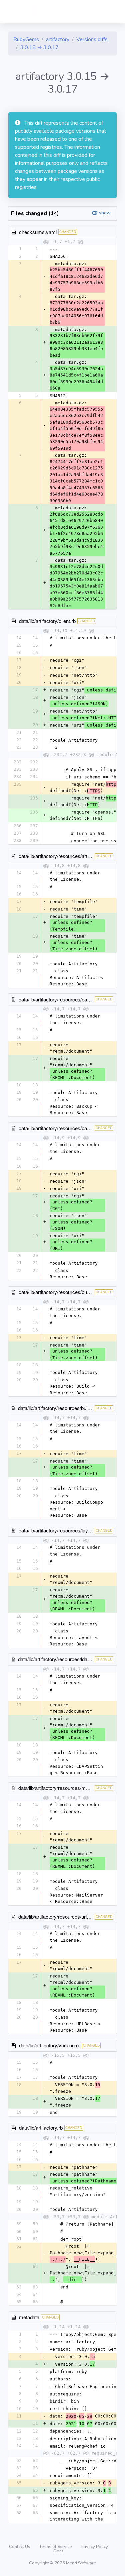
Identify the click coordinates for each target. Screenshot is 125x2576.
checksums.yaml (38, 232)
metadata (29, 2317)
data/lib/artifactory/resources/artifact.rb (60, 856)
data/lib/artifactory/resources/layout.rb (59, 1530)
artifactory (58, 39)
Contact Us (20, 2547)
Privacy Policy (94, 2547)
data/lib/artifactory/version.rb (50, 2045)
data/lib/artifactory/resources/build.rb (58, 1292)
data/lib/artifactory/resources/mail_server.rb (65, 1788)
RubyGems (26, 39)
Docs (58, 2551)
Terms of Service (56, 2547)
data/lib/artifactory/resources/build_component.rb (71, 1408)
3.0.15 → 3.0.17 (39, 47)
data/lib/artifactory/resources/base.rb (58, 1128)
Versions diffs (92, 39)
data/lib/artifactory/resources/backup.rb (61, 999)
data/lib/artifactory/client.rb (47, 621)
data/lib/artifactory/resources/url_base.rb (62, 1916)
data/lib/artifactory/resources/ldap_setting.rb (65, 1659)
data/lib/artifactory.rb (41, 2127)
